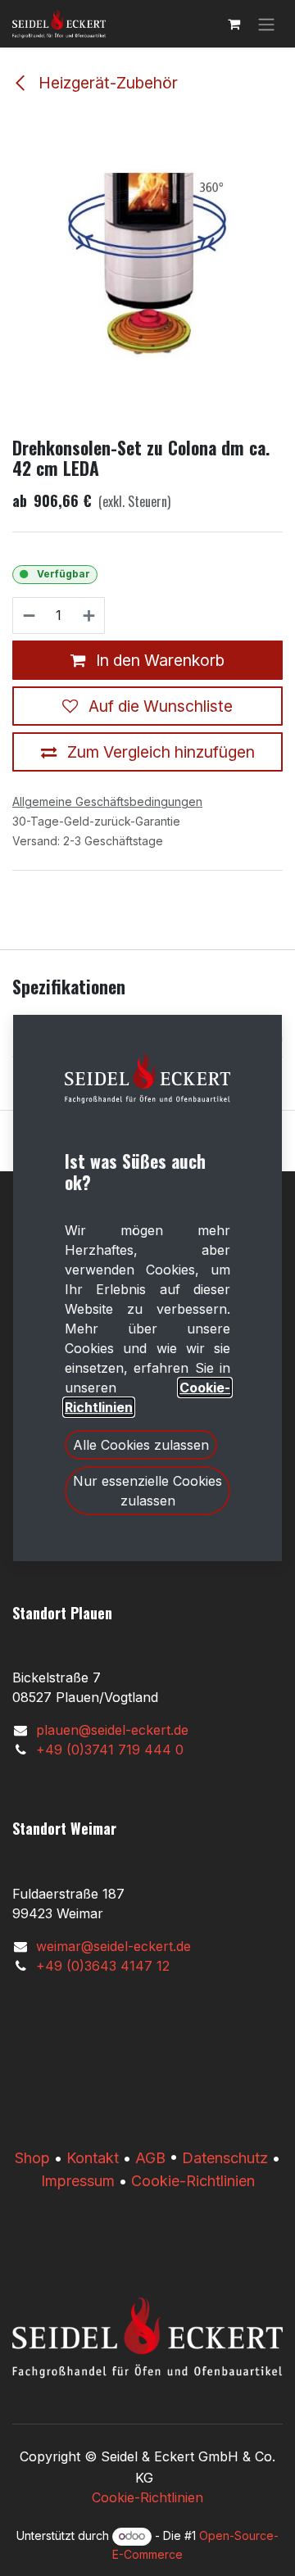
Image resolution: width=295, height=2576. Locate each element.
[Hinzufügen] (90, 616)
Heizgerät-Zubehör (106, 83)
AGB (150, 2158)
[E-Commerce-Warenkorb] (234, 24)
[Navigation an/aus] (266, 24)
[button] (141, 1445)
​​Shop (32, 2158)
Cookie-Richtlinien (193, 2181)
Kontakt (93, 2158)
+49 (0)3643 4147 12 (103, 1966)
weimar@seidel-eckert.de (113, 1946)
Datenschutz (225, 2158)
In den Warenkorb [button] (158, 660)
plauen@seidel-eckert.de (112, 1730)
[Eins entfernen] (28, 616)
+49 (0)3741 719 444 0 (110, 1750)
